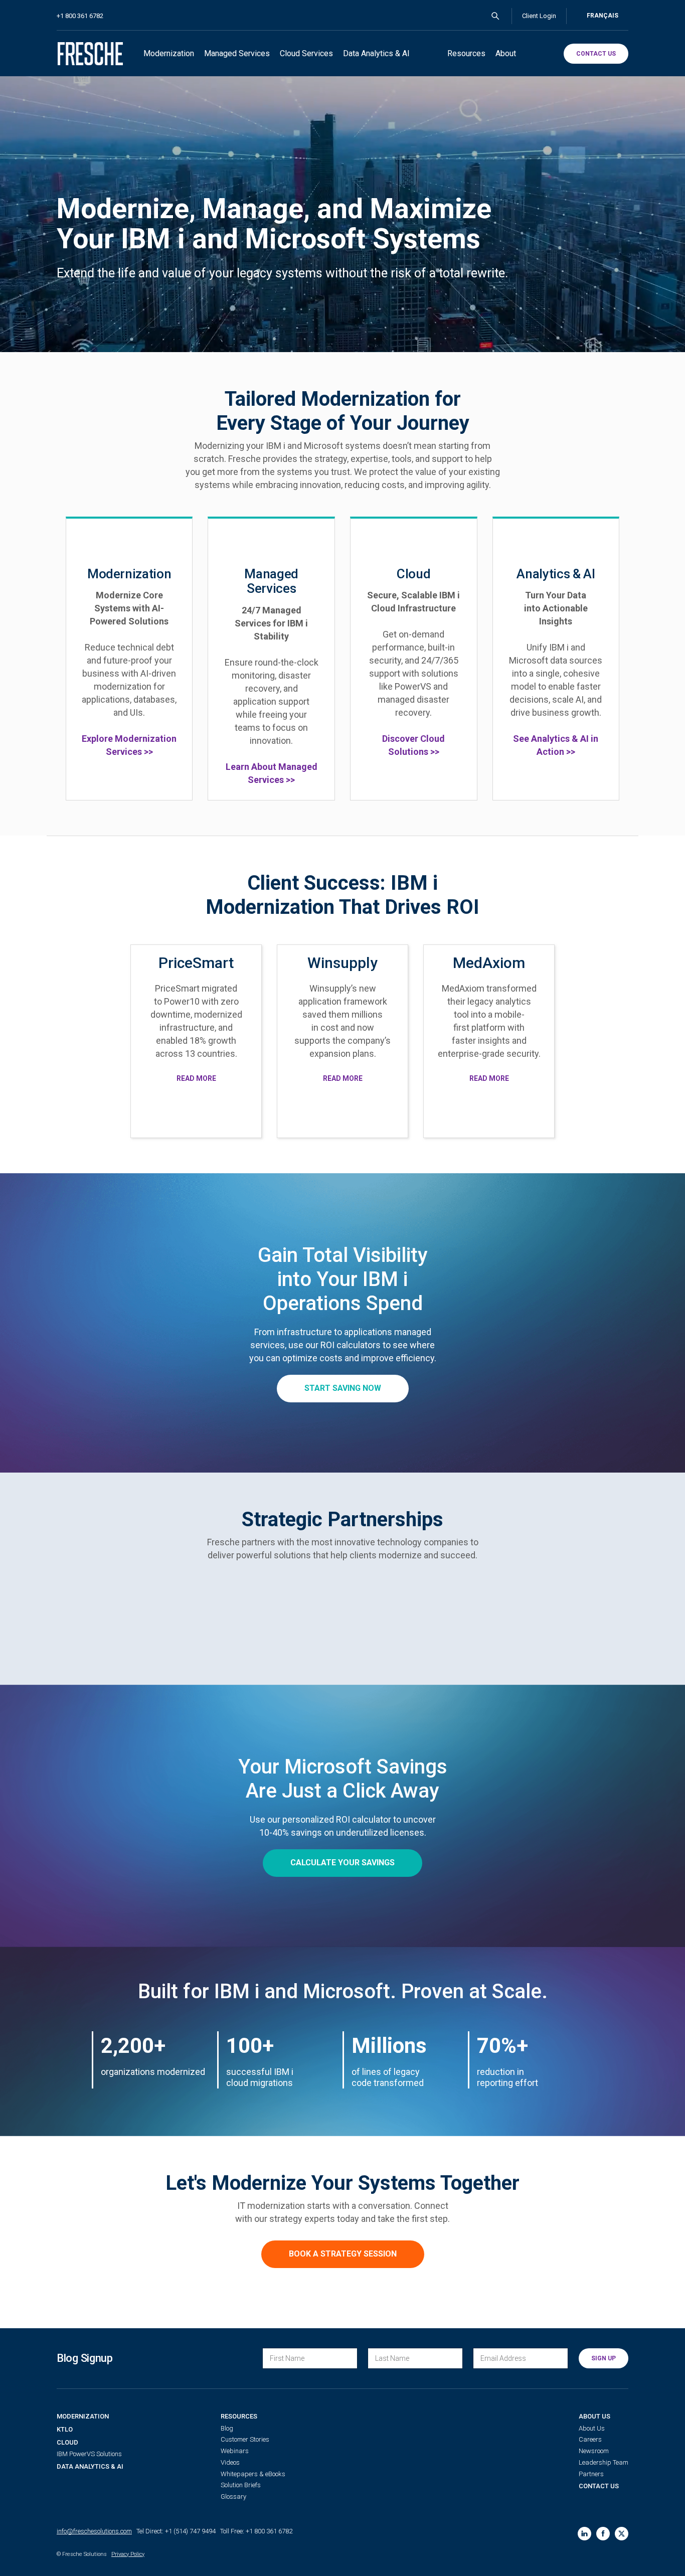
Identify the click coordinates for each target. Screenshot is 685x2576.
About (506, 53)
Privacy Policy (128, 2554)
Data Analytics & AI (376, 53)
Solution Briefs (241, 2485)
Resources (466, 53)
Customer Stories (245, 2439)
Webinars (235, 2451)
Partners (591, 2474)
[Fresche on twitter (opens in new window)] (622, 2534)
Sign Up (604, 2358)
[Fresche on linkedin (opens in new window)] (584, 2534)
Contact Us (599, 2486)
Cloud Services (306, 53)
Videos (230, 2462)
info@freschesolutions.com (94, 2531)
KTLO (65, 2429)
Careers (590, 2439)
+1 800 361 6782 (80, 16)
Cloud (67, 2442)
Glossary (233, 2497)
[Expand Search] (495, 16)
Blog (227, 2428)
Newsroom (594, 2451)
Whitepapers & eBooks (253, 2474)
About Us (594, 2416)
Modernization (169, 53)
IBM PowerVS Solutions (89, 2454)
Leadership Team (604, 2462)
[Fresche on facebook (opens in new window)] (603, 2534)
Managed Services (237, 53)
